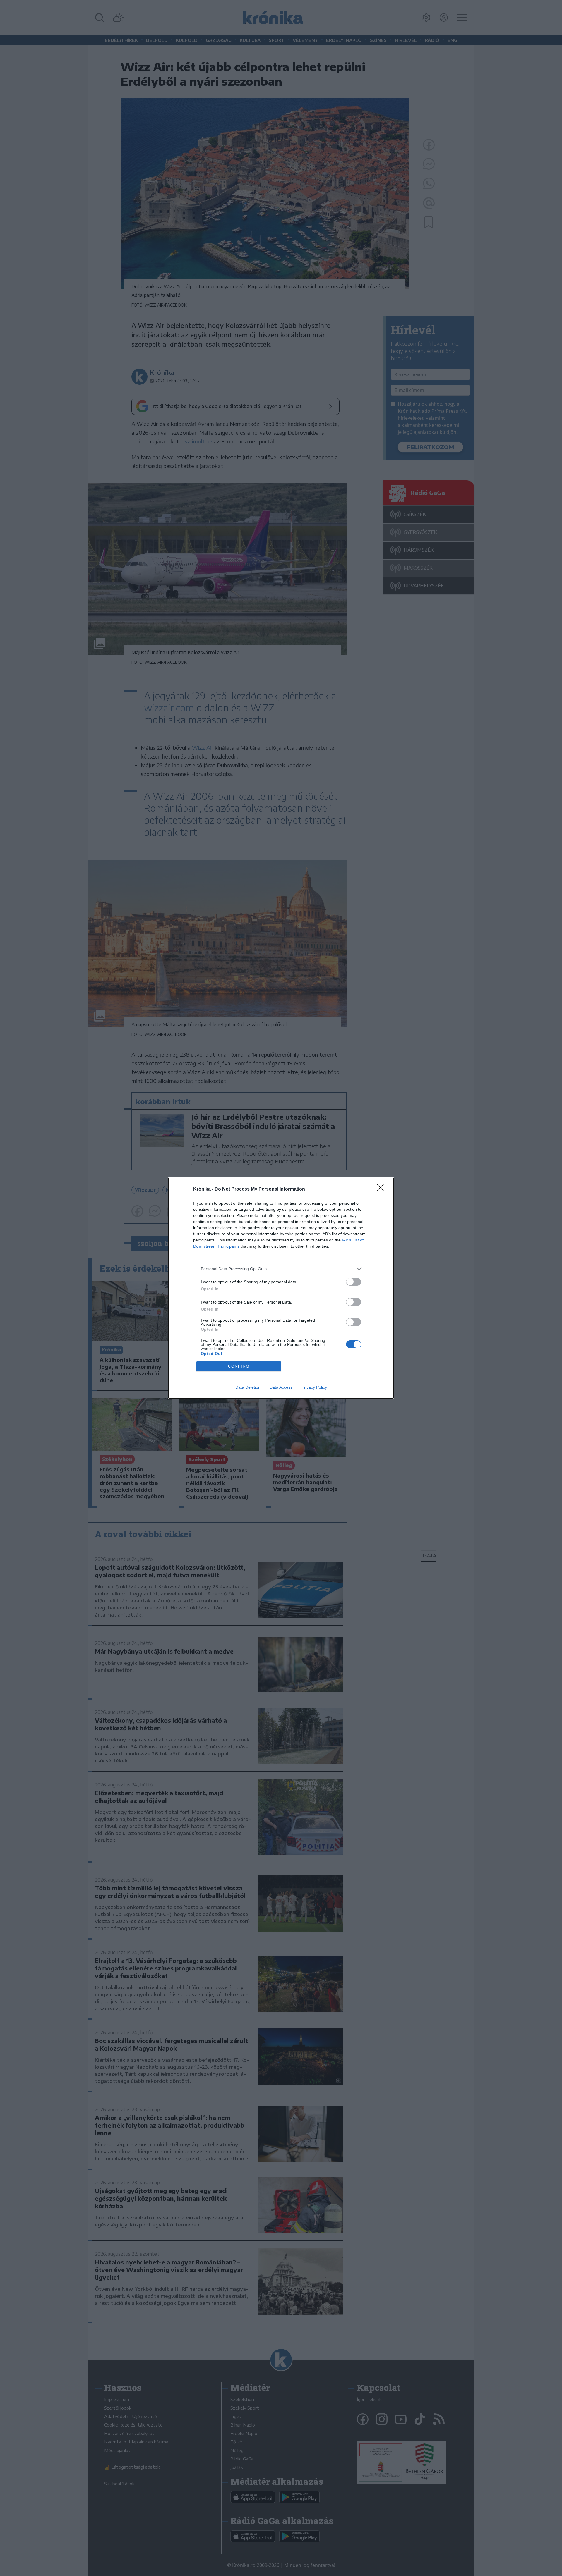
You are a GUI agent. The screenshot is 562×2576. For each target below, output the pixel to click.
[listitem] (281, 1269)
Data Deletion (248, 1387)
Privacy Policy (314, 1387)
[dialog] (281, 1288)
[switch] (354, 1282)
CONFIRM (239, 1366)
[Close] (382, 1189)
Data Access (281, 1387)
